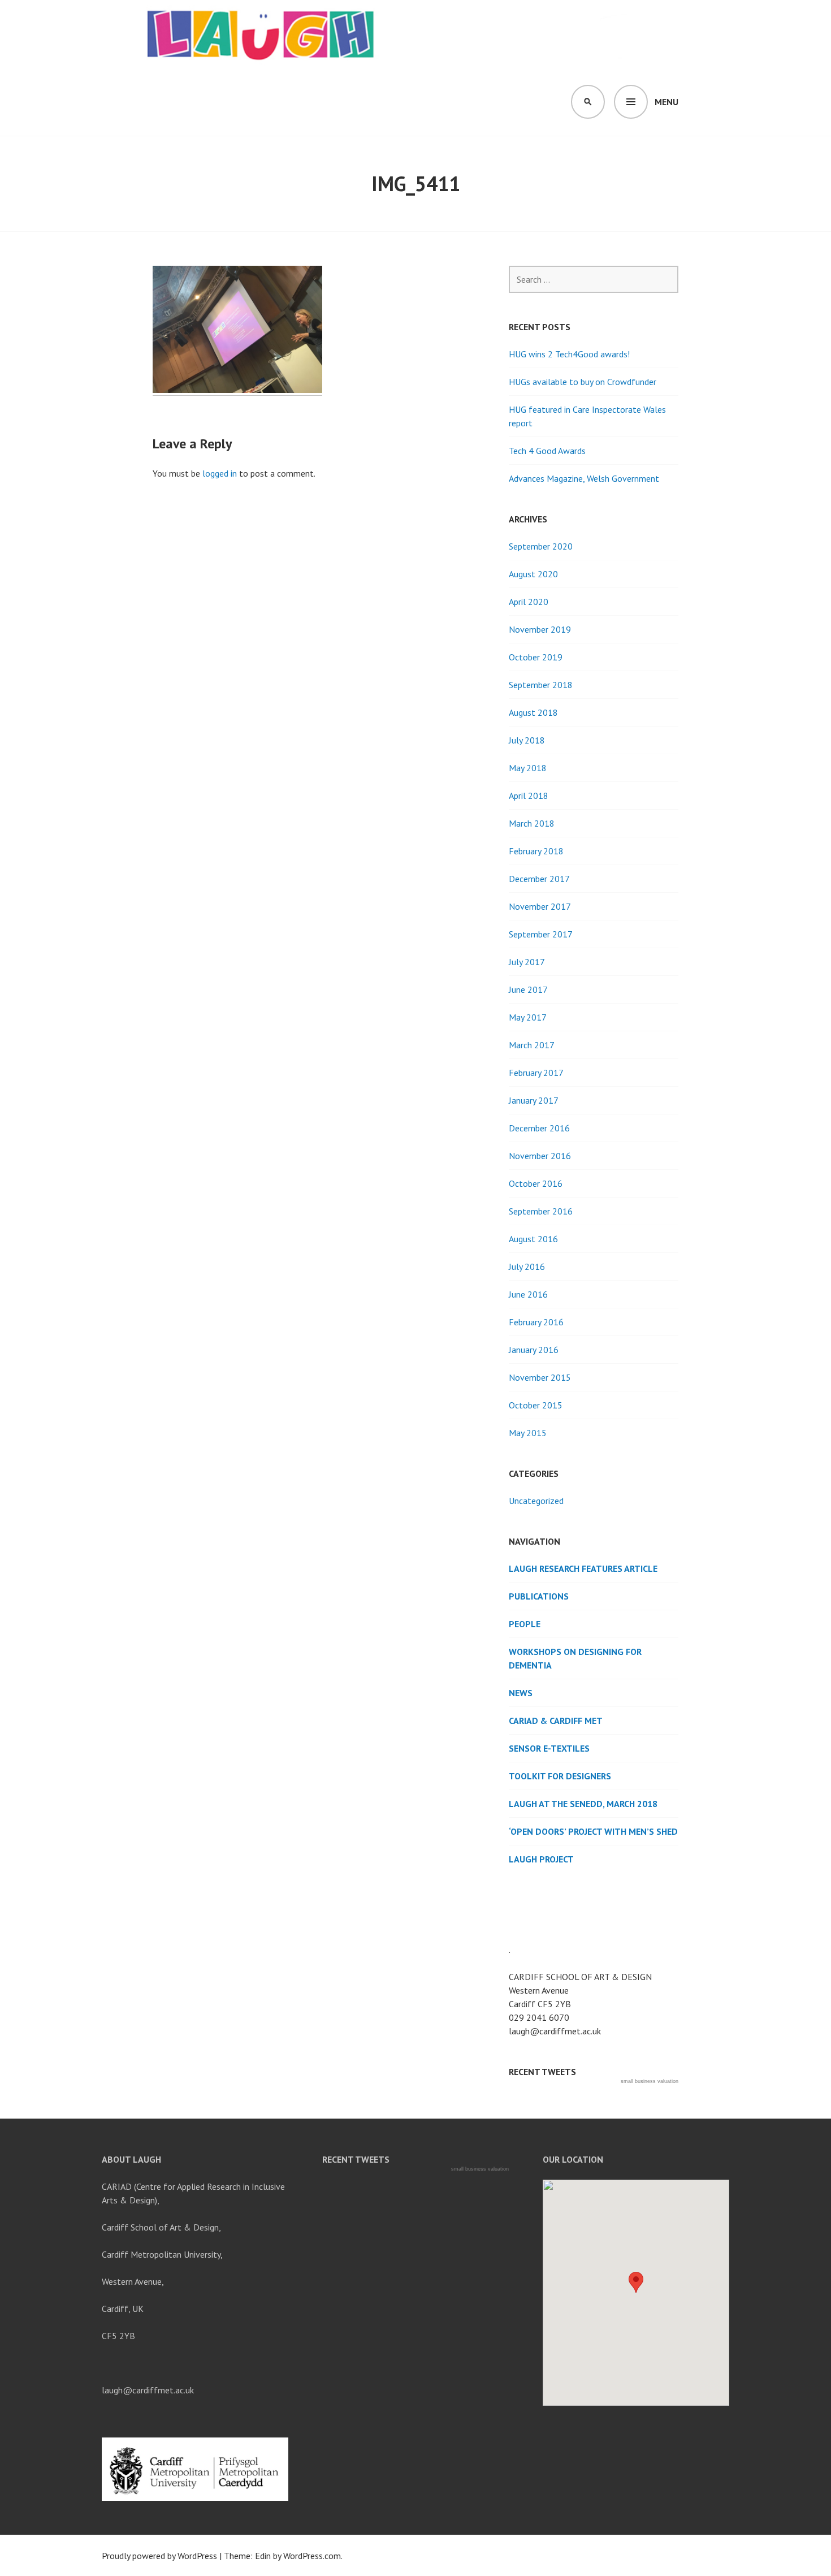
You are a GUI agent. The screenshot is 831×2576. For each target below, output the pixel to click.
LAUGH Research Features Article (583, 1568)
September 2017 (541, 934)
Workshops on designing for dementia (575, 1658)
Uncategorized (536, 1501)
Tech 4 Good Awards (547, 451)
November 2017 (540, 906)
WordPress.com (312, 2556)
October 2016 (536, 1183)
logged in (220, 473)
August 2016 (533, 1239)
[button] (636, 2282)
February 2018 (536, 851)
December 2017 (539, 879)
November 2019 (540, 629)
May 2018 (528, 768)
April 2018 (529, 796)
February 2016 (536, 1322)
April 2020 (529, 602)
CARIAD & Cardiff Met (556, 1721)
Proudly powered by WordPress (159, 2556)
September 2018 (541, 685)
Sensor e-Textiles (549, 1748)
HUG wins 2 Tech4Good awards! (569, 354)
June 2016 (528, 1294)
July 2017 (527, 962)
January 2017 (534, 1100)
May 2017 (528, 1017)
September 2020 (541, 546)
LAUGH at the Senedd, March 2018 (583, 1804)
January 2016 (534, 1350)
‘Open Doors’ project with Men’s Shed (593, 1831)
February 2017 (536, 1073)
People (525, 1624)
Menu (666, 102)
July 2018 (527, 740)
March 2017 (532, 1045)
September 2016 (541, 1211)
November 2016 (540, 1156)
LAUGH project (541, 1859)
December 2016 (539, 1128)
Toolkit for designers (560, 1776)
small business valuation (650, 2081)
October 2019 (536, 657)
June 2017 (528, 989)
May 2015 (528, 1433)
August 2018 (533, 712)
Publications (539, 1596)
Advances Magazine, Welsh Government (584, 478)
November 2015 (540, 1377)
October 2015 (536, 1405)
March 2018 (532, 823)
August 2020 (533, 574)
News (521, 1693)
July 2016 (527, 1267)
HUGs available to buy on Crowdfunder (583, 382)
